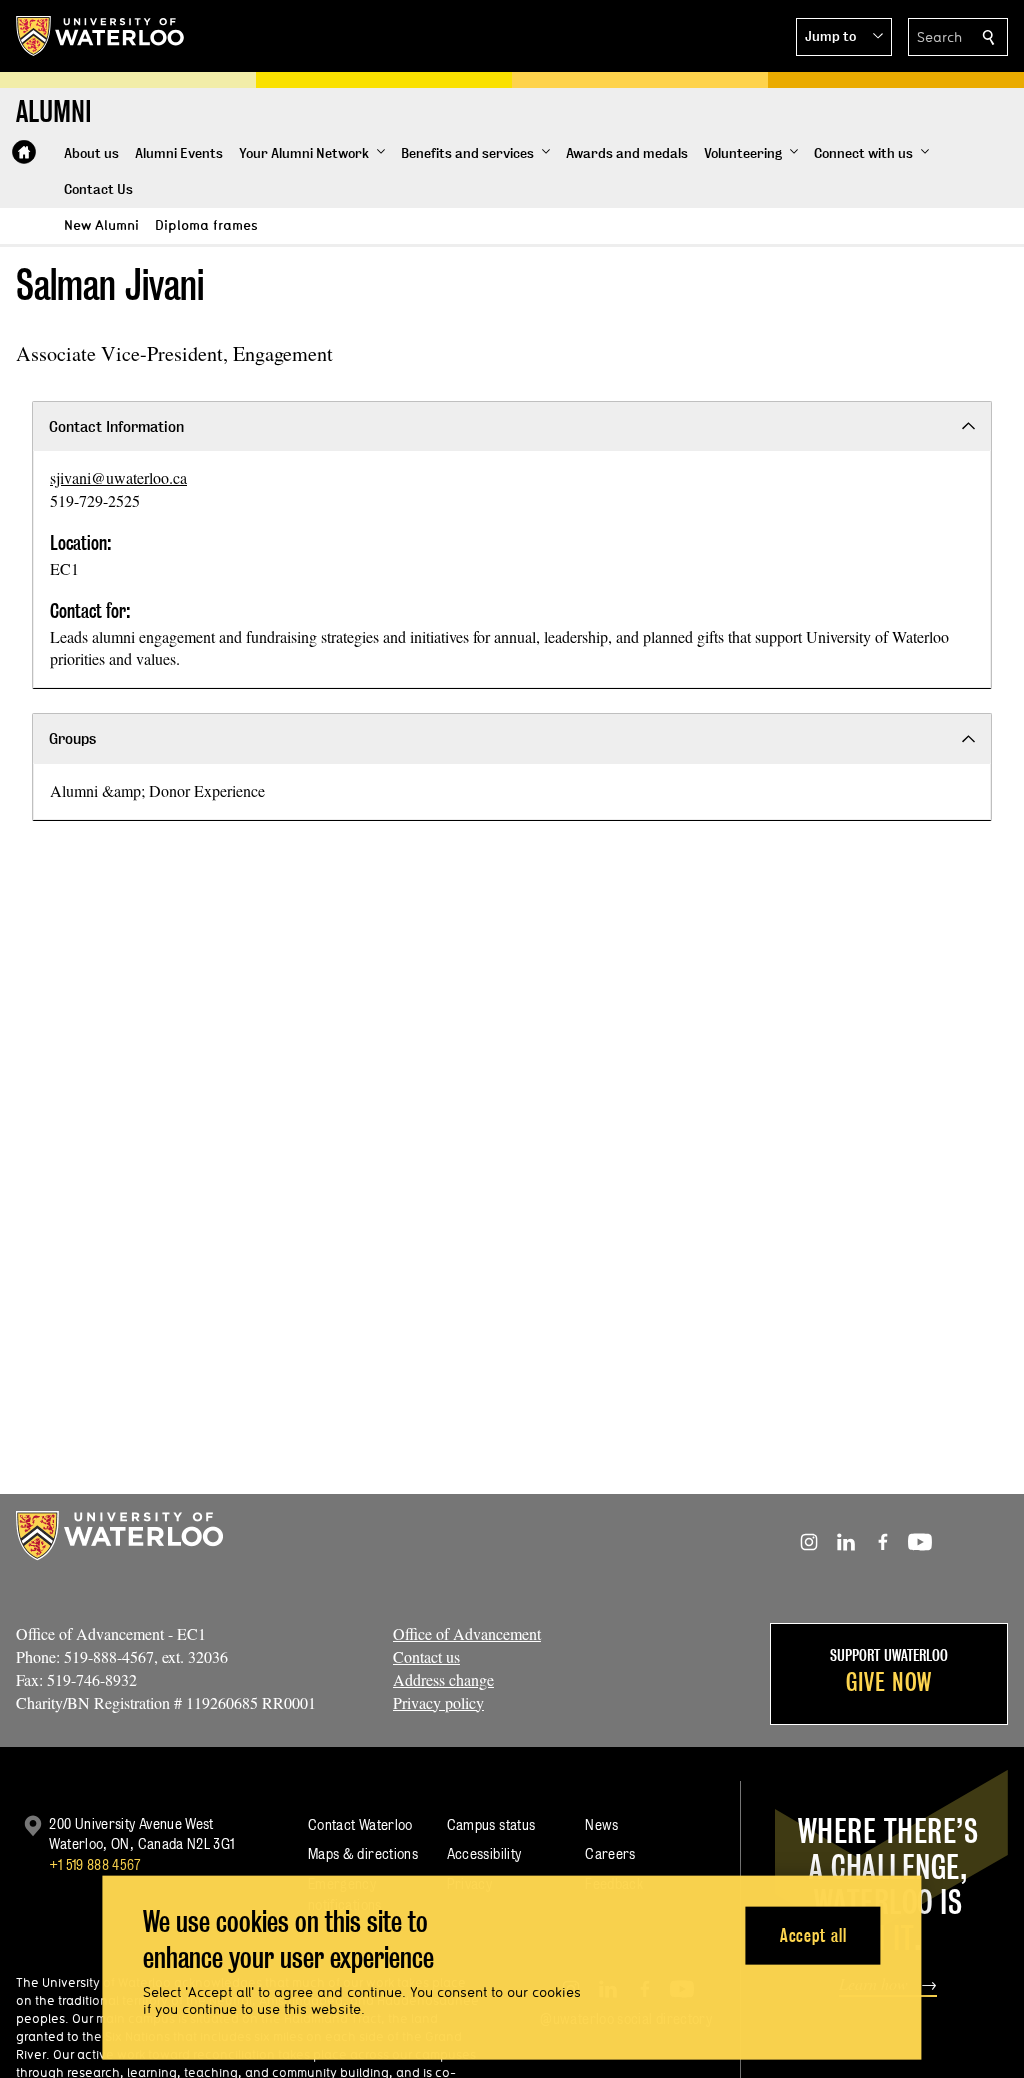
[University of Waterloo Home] (101, 36)
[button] (844, 37)
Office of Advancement (467, 1633)
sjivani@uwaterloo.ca (118, 477)
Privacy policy (438, 1702)
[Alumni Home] (24, 152)
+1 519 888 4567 (95, 1864)
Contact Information (116, 426)
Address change (443, 1679)
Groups (72, 738)
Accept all (813, 1934)
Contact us (426, 1656)
